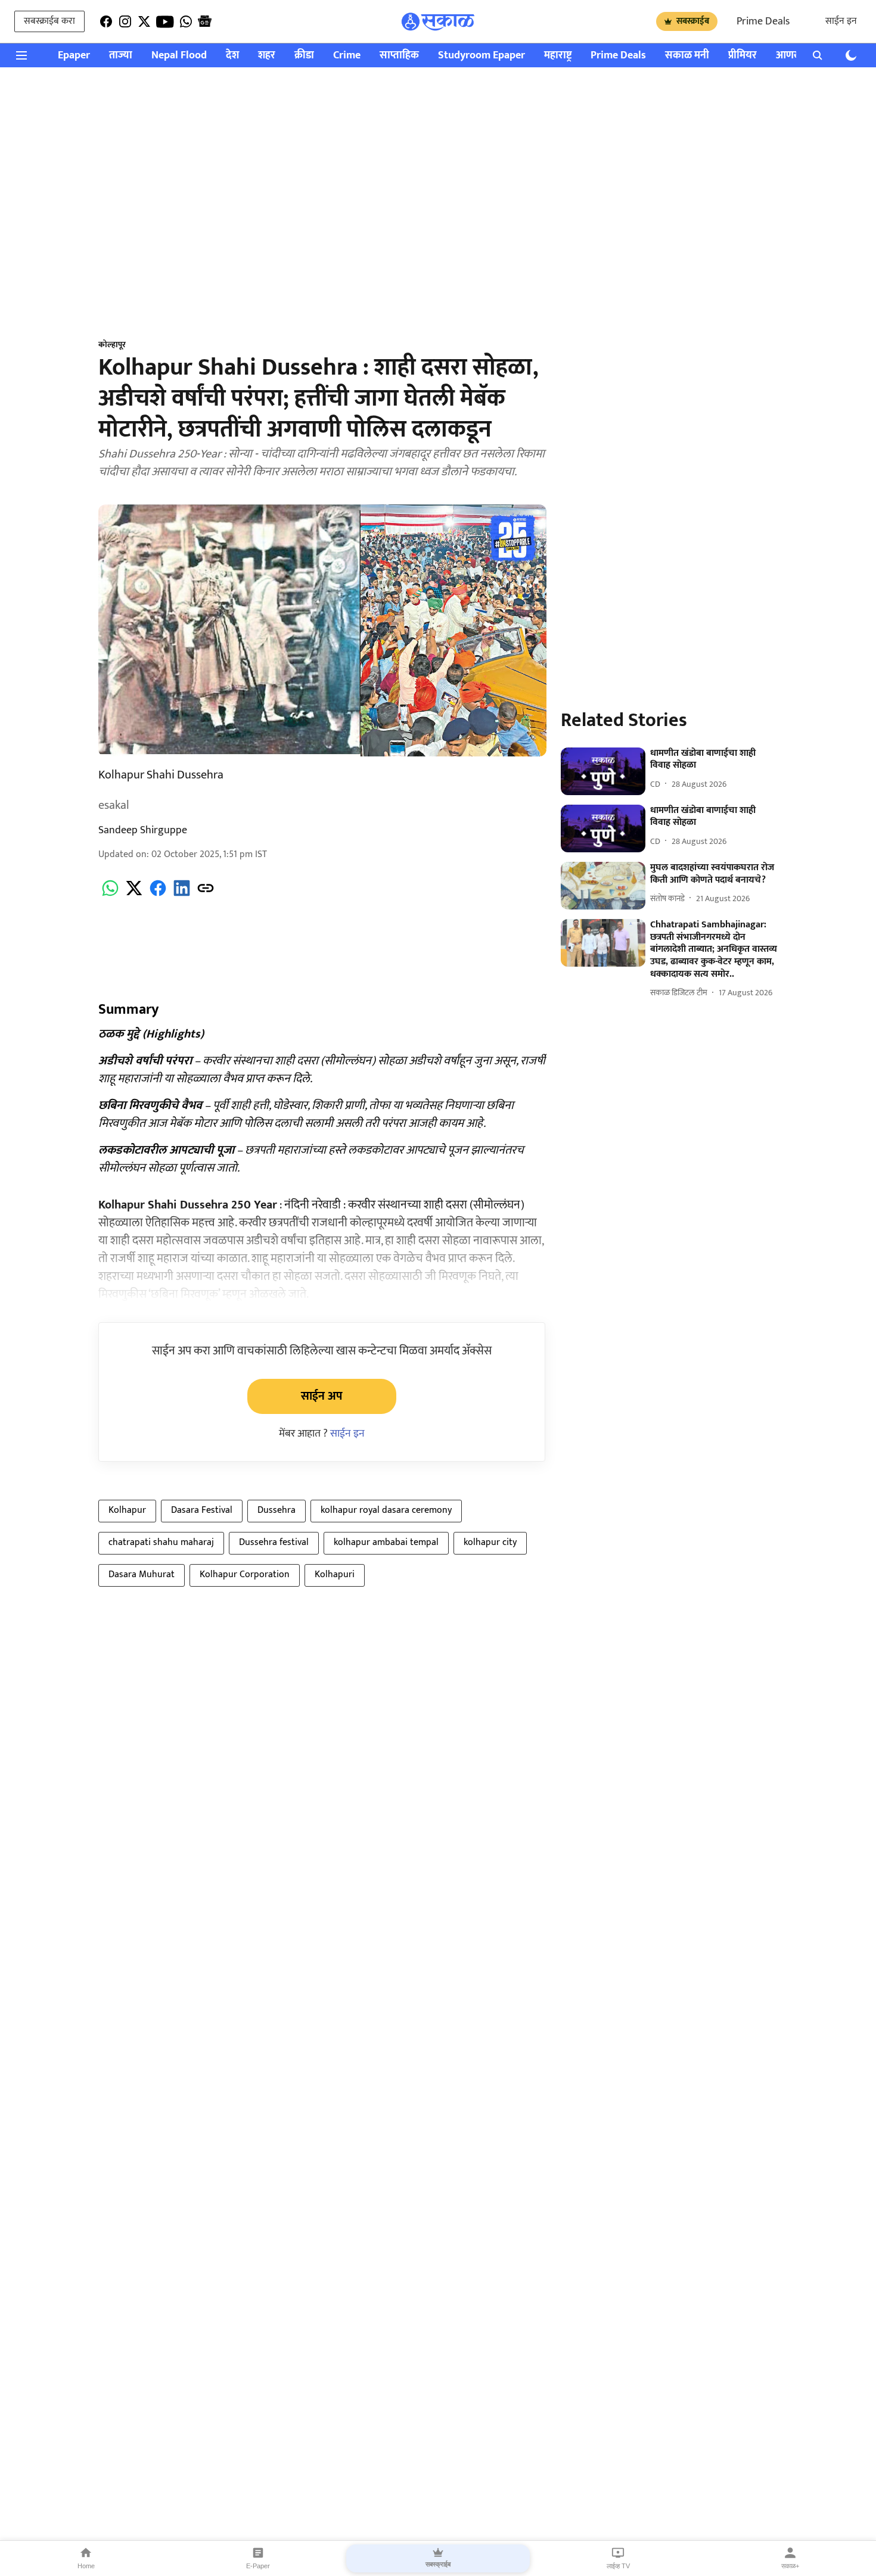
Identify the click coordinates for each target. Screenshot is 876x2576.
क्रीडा (304, 56)
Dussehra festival (274, 1542)
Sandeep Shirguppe (143, 830)
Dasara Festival (202, 1510)
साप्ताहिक (399, 56)
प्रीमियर (743, 56)
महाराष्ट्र (558, 56)
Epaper (74, 56)
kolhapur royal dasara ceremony (386, 1510)
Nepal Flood (179, 56)
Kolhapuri (335, 1574)
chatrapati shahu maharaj (161, 1542)
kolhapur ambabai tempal (386, 1542)
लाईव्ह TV (618, 2566)
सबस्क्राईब (693, 21)
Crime (347, 56)
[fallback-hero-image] (603, 771)
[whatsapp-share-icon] (110, 895)
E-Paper (258, 2566)
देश (232, 56)
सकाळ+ (790, 2566)
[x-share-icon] (134, 895)
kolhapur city (490, 1542)
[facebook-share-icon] (158, 895)
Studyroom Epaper (482, 56)
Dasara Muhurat (142, 1574)
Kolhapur (127, 1510)
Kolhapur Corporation (245, 1574)
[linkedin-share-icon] (182, 895)
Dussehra (277, 1510)
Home (86, 2566)
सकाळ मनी (687, 56)
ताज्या (121, 56)
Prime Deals (763, 21)
